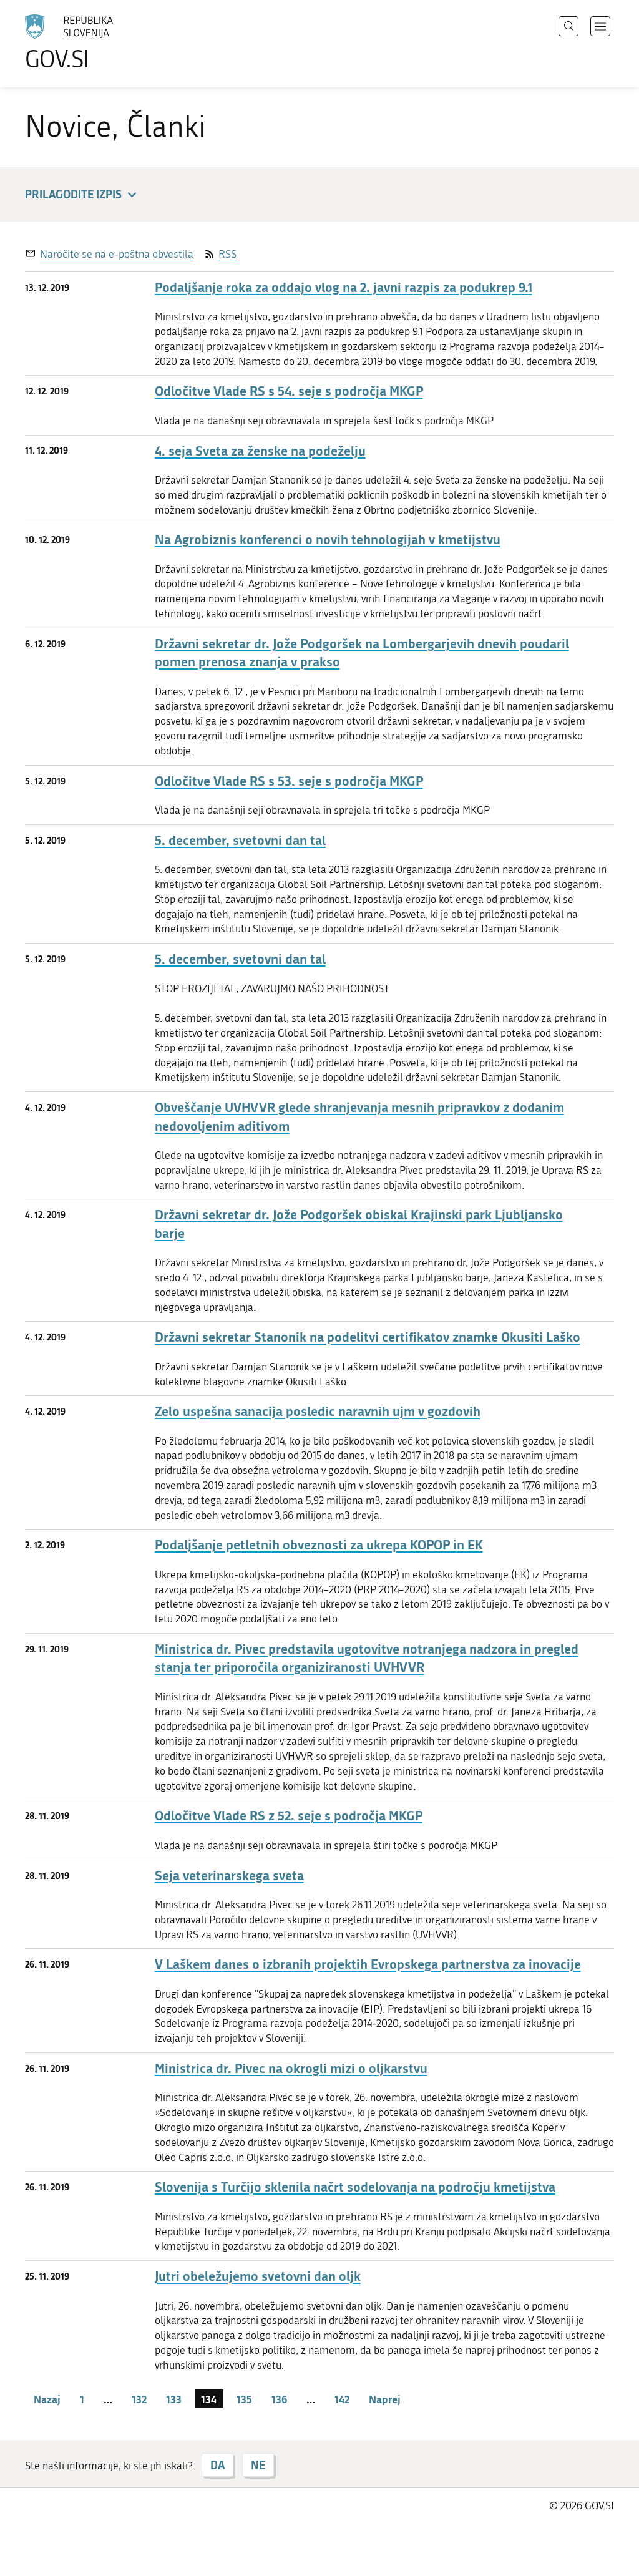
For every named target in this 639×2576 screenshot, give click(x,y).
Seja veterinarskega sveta (229, 1876)
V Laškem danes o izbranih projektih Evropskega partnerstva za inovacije (368, 1964)
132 (139, 2399)
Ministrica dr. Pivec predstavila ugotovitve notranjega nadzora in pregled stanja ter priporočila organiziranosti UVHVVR (367, 1658)
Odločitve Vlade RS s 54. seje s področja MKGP (289, 391)
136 (279, 2399)
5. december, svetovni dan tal (240, 840)
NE (258, 2465)
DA (217, 2465)
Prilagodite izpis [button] (73, 194)
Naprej (385, 2399)
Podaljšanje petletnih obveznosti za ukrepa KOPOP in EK (319, 1545)
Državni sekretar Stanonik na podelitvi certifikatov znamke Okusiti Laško (368, 1337)
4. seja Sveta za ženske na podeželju (260, 451)
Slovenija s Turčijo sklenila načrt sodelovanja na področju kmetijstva (355, 2187)
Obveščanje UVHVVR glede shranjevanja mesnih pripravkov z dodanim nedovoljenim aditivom (359, 1116)
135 (244, 2399)
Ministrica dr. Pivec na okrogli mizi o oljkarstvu (291, 2068)
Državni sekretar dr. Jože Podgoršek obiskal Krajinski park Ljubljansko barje (359, 1224)
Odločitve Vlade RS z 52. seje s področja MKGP (289, 1816)
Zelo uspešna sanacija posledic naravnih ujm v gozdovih (318, 1411)
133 (174, 2399)
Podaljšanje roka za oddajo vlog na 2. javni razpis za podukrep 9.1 (344, 287)
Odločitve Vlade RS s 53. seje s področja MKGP (289, 781)
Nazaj (47, 2399)
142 (342, 2399)
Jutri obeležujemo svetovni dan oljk (258, 2276)
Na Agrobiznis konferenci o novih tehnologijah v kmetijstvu (328, 539)
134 (209, 2399)
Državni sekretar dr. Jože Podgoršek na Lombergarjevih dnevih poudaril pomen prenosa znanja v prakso (362, 653)
